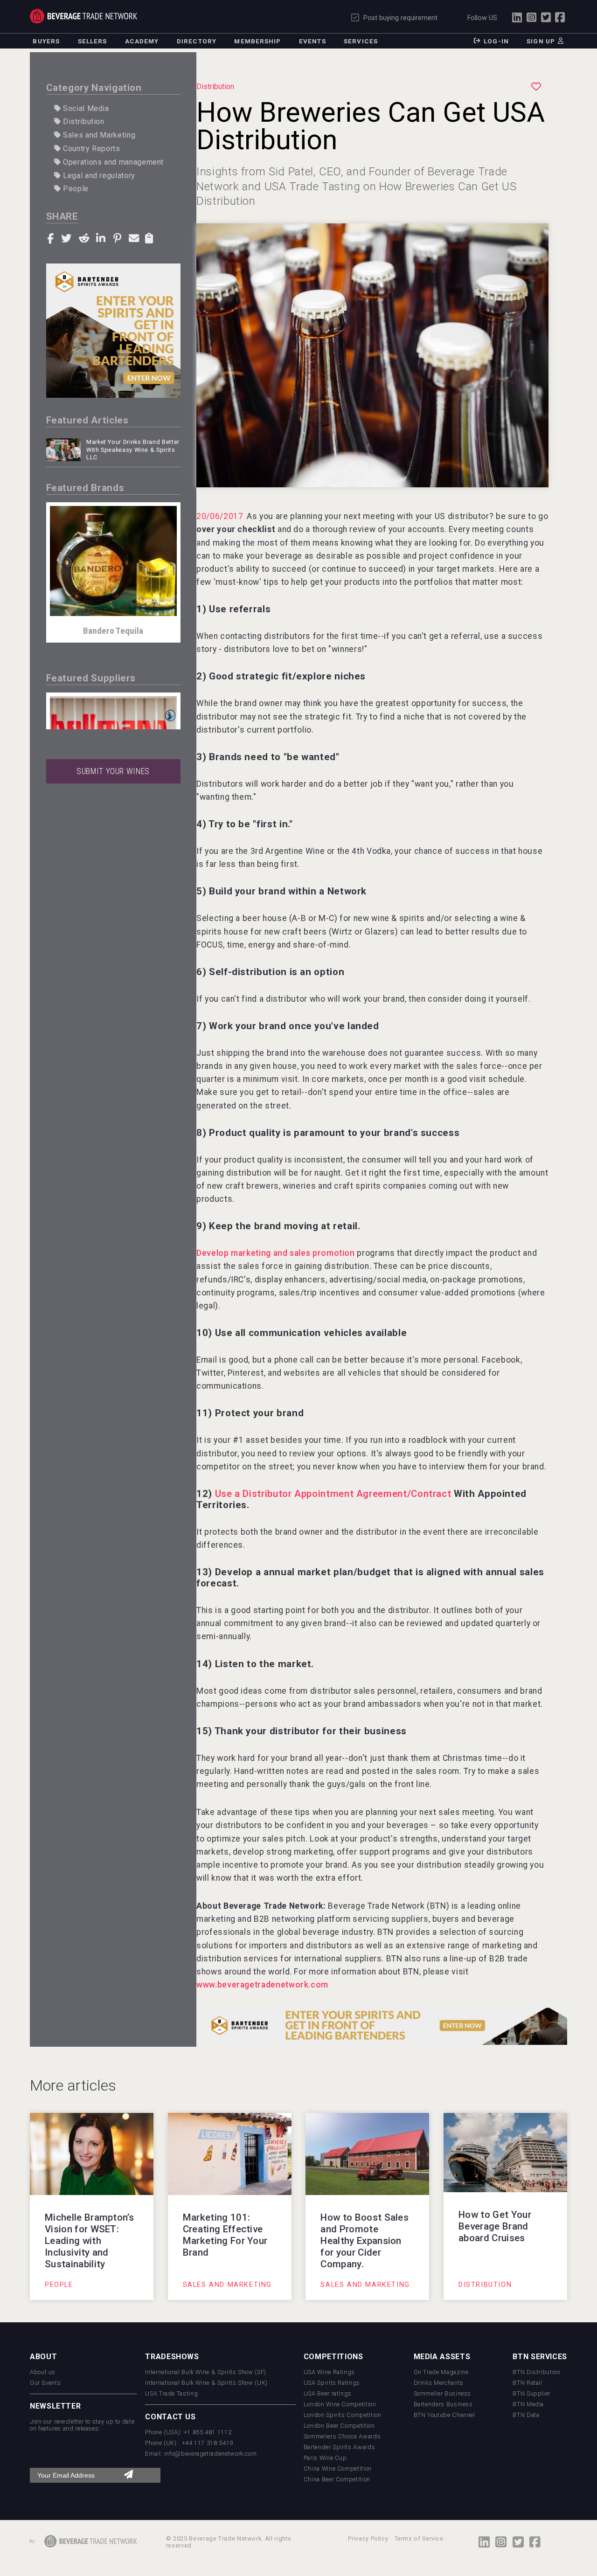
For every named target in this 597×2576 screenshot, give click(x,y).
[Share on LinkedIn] (102, 237)
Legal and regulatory (98, 176)
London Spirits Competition (343, 2415)
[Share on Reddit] (85, 237)
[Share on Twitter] (68, 237)
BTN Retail (527, 2383)
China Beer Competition (337, 2479)
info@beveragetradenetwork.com (211, 2454)
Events (312, 41)
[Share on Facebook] (52, 238)
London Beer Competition (339, 2426)
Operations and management (112, 162)
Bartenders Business (443, 2404)
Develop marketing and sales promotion (276, 1253)
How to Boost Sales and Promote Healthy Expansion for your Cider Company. (364, 2241)
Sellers (93, 41)
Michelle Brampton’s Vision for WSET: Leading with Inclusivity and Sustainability (89, 2241)
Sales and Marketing (98, 135)
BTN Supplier (531, 2393)
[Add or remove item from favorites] (536, 87)
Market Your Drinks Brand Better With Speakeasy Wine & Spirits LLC (133, 450)
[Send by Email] (135, 237)
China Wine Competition (338, 2469)
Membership (257, 41)
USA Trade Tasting (171, 2393)
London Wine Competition (340, 2404)
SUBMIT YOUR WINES (113, 771)
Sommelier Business (443, 2393)
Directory (197, 41)
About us (43, 2372)
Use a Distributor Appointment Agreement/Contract (333, 1494)
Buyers (46, 41)
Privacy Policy (368, 2538)
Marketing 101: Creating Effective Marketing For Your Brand (225, 2235)
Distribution (82, 121)
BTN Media (528, 2404)
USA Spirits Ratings (332, 2383)
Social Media (85, 108)
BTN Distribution (536, 2372)
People (74, 189)
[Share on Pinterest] (119, 237)
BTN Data (526, 2415)
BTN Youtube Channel (444, 2415)
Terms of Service (419, 2538)
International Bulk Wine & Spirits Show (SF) (206, 2372)
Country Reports (90, 149)
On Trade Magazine (441, 2372)
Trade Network (83, 16)
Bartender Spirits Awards (339, 2447)
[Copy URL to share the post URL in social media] (150, 237)
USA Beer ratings (328, 2393)
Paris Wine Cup (325, 2458)
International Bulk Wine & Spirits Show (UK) (206, 2383)
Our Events (45, 2383)
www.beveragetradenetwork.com (262, 1985)
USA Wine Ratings (329, 2372)
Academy (142, 41)
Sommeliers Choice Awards (342, 2436)
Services (361, 41)
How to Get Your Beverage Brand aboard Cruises (495, 2226)
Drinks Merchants (439, 2383)
